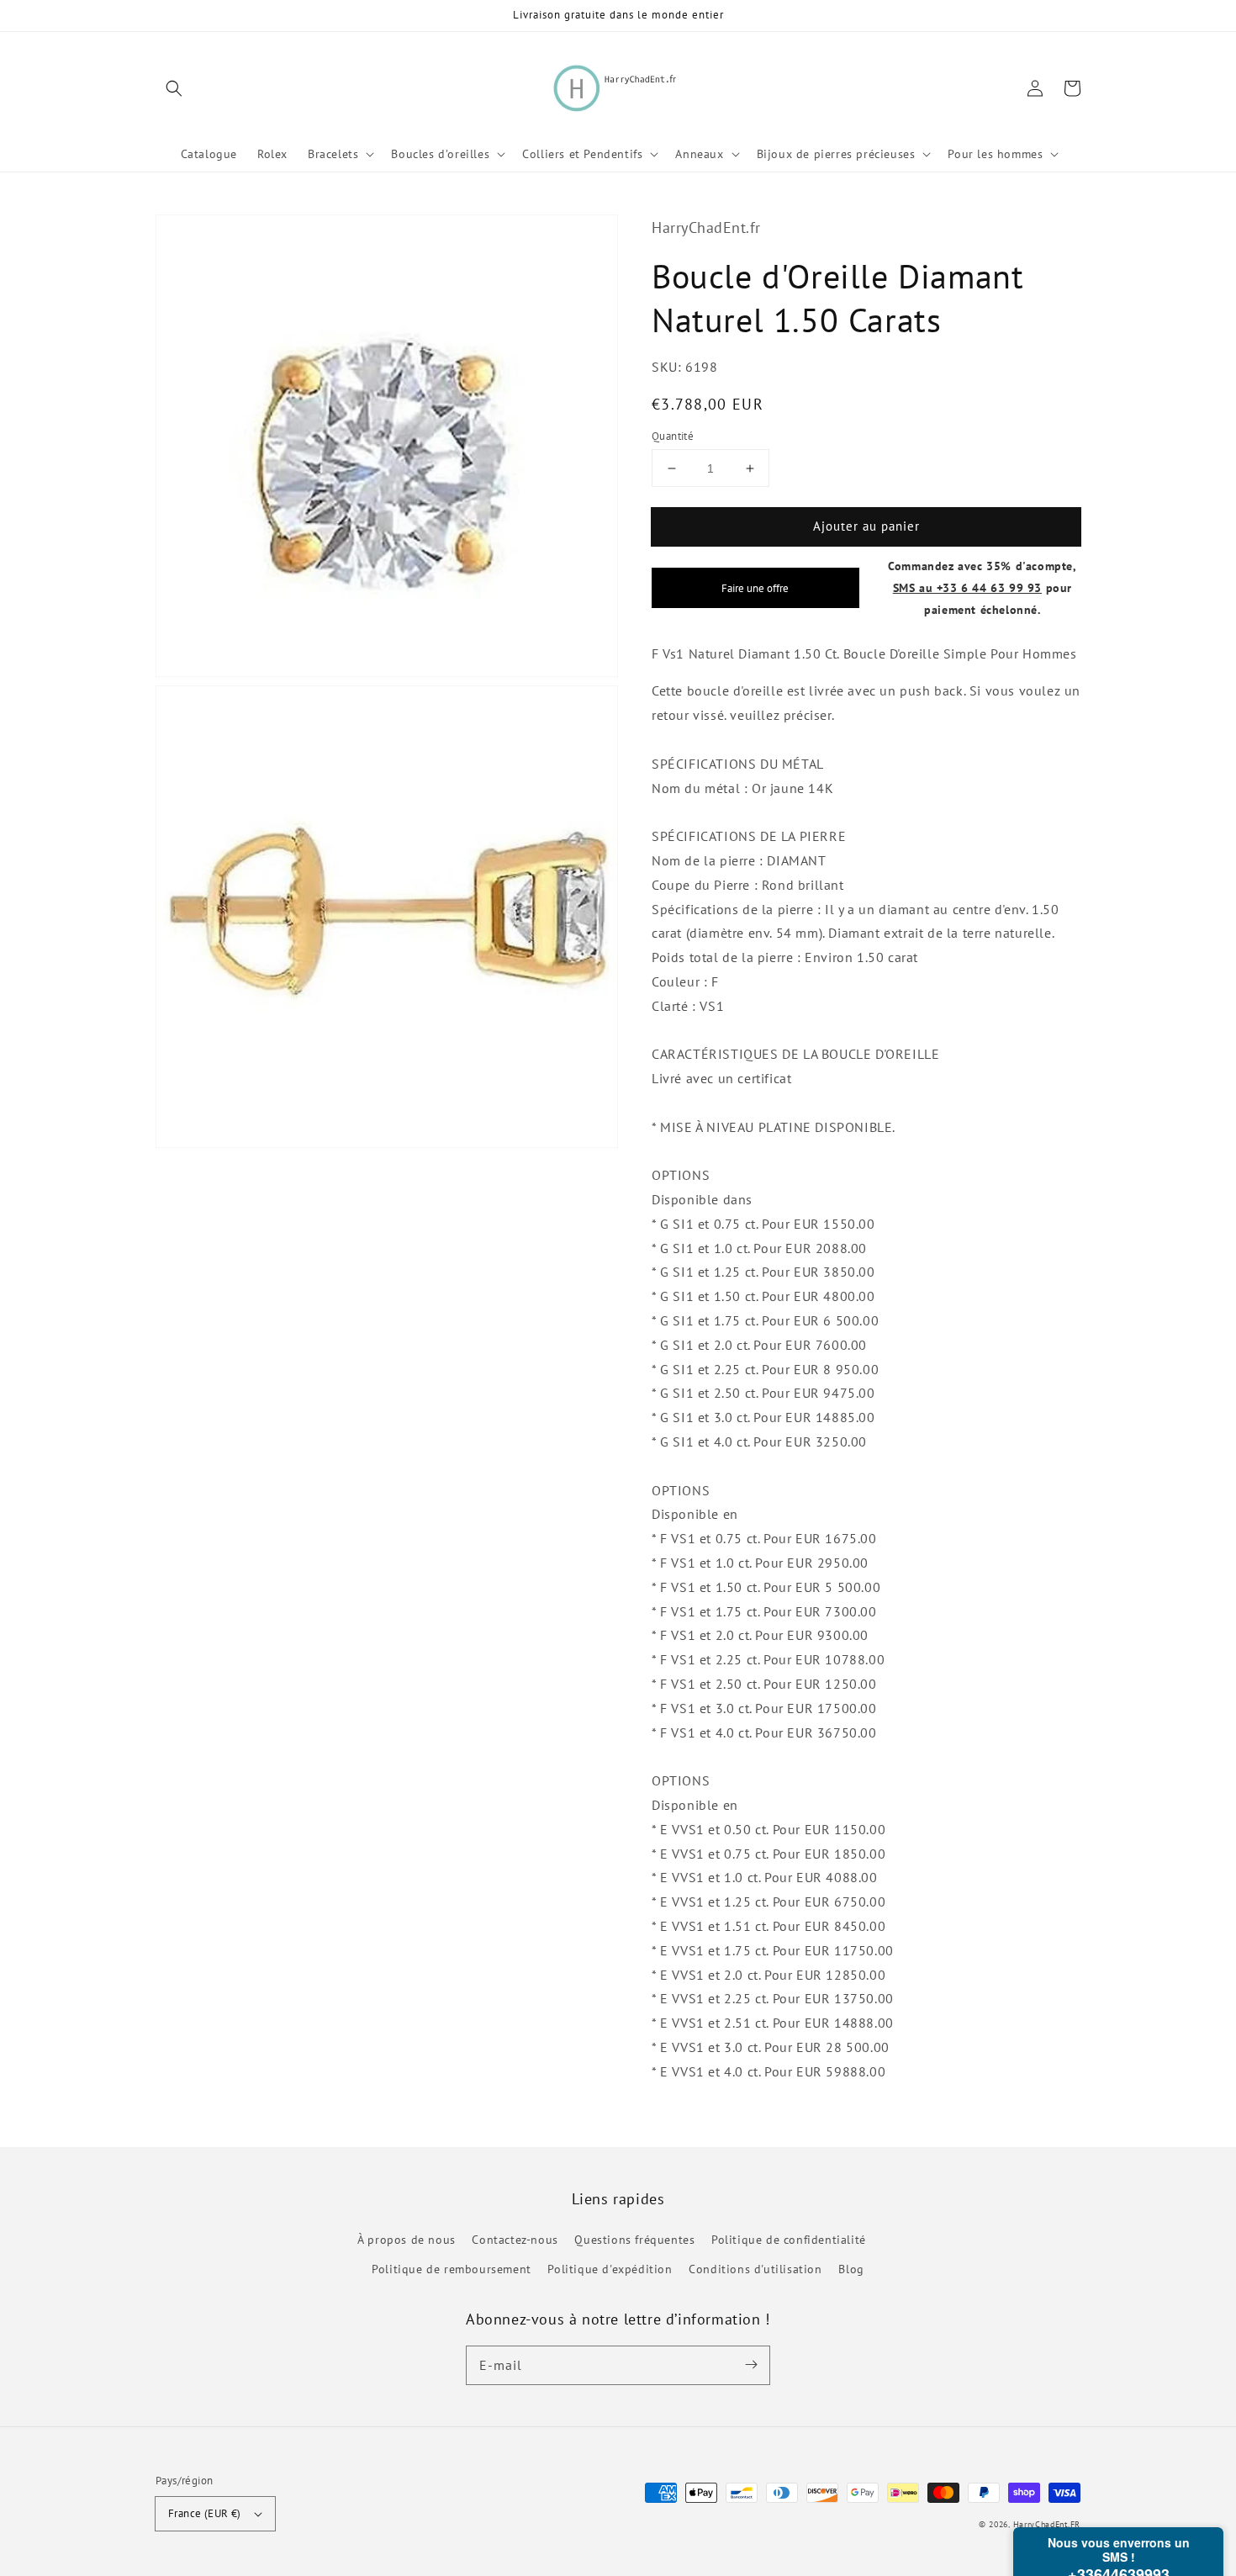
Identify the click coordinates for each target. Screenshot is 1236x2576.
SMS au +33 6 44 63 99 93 (967, 587)
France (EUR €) (205, 2513)
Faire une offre (755, 588)
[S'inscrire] (751, 2365)
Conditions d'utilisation (755, 2269)
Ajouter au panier (866, 526)
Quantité (673, 436)
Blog (851, 2269)
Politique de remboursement (452, 2269)
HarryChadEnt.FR (1047, 2524)
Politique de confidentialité (789, 2240)
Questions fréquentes (634, 2240)
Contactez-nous (515, 2240)
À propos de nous (407, 2240)
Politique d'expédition (610, 2269)
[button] (174, 88)
